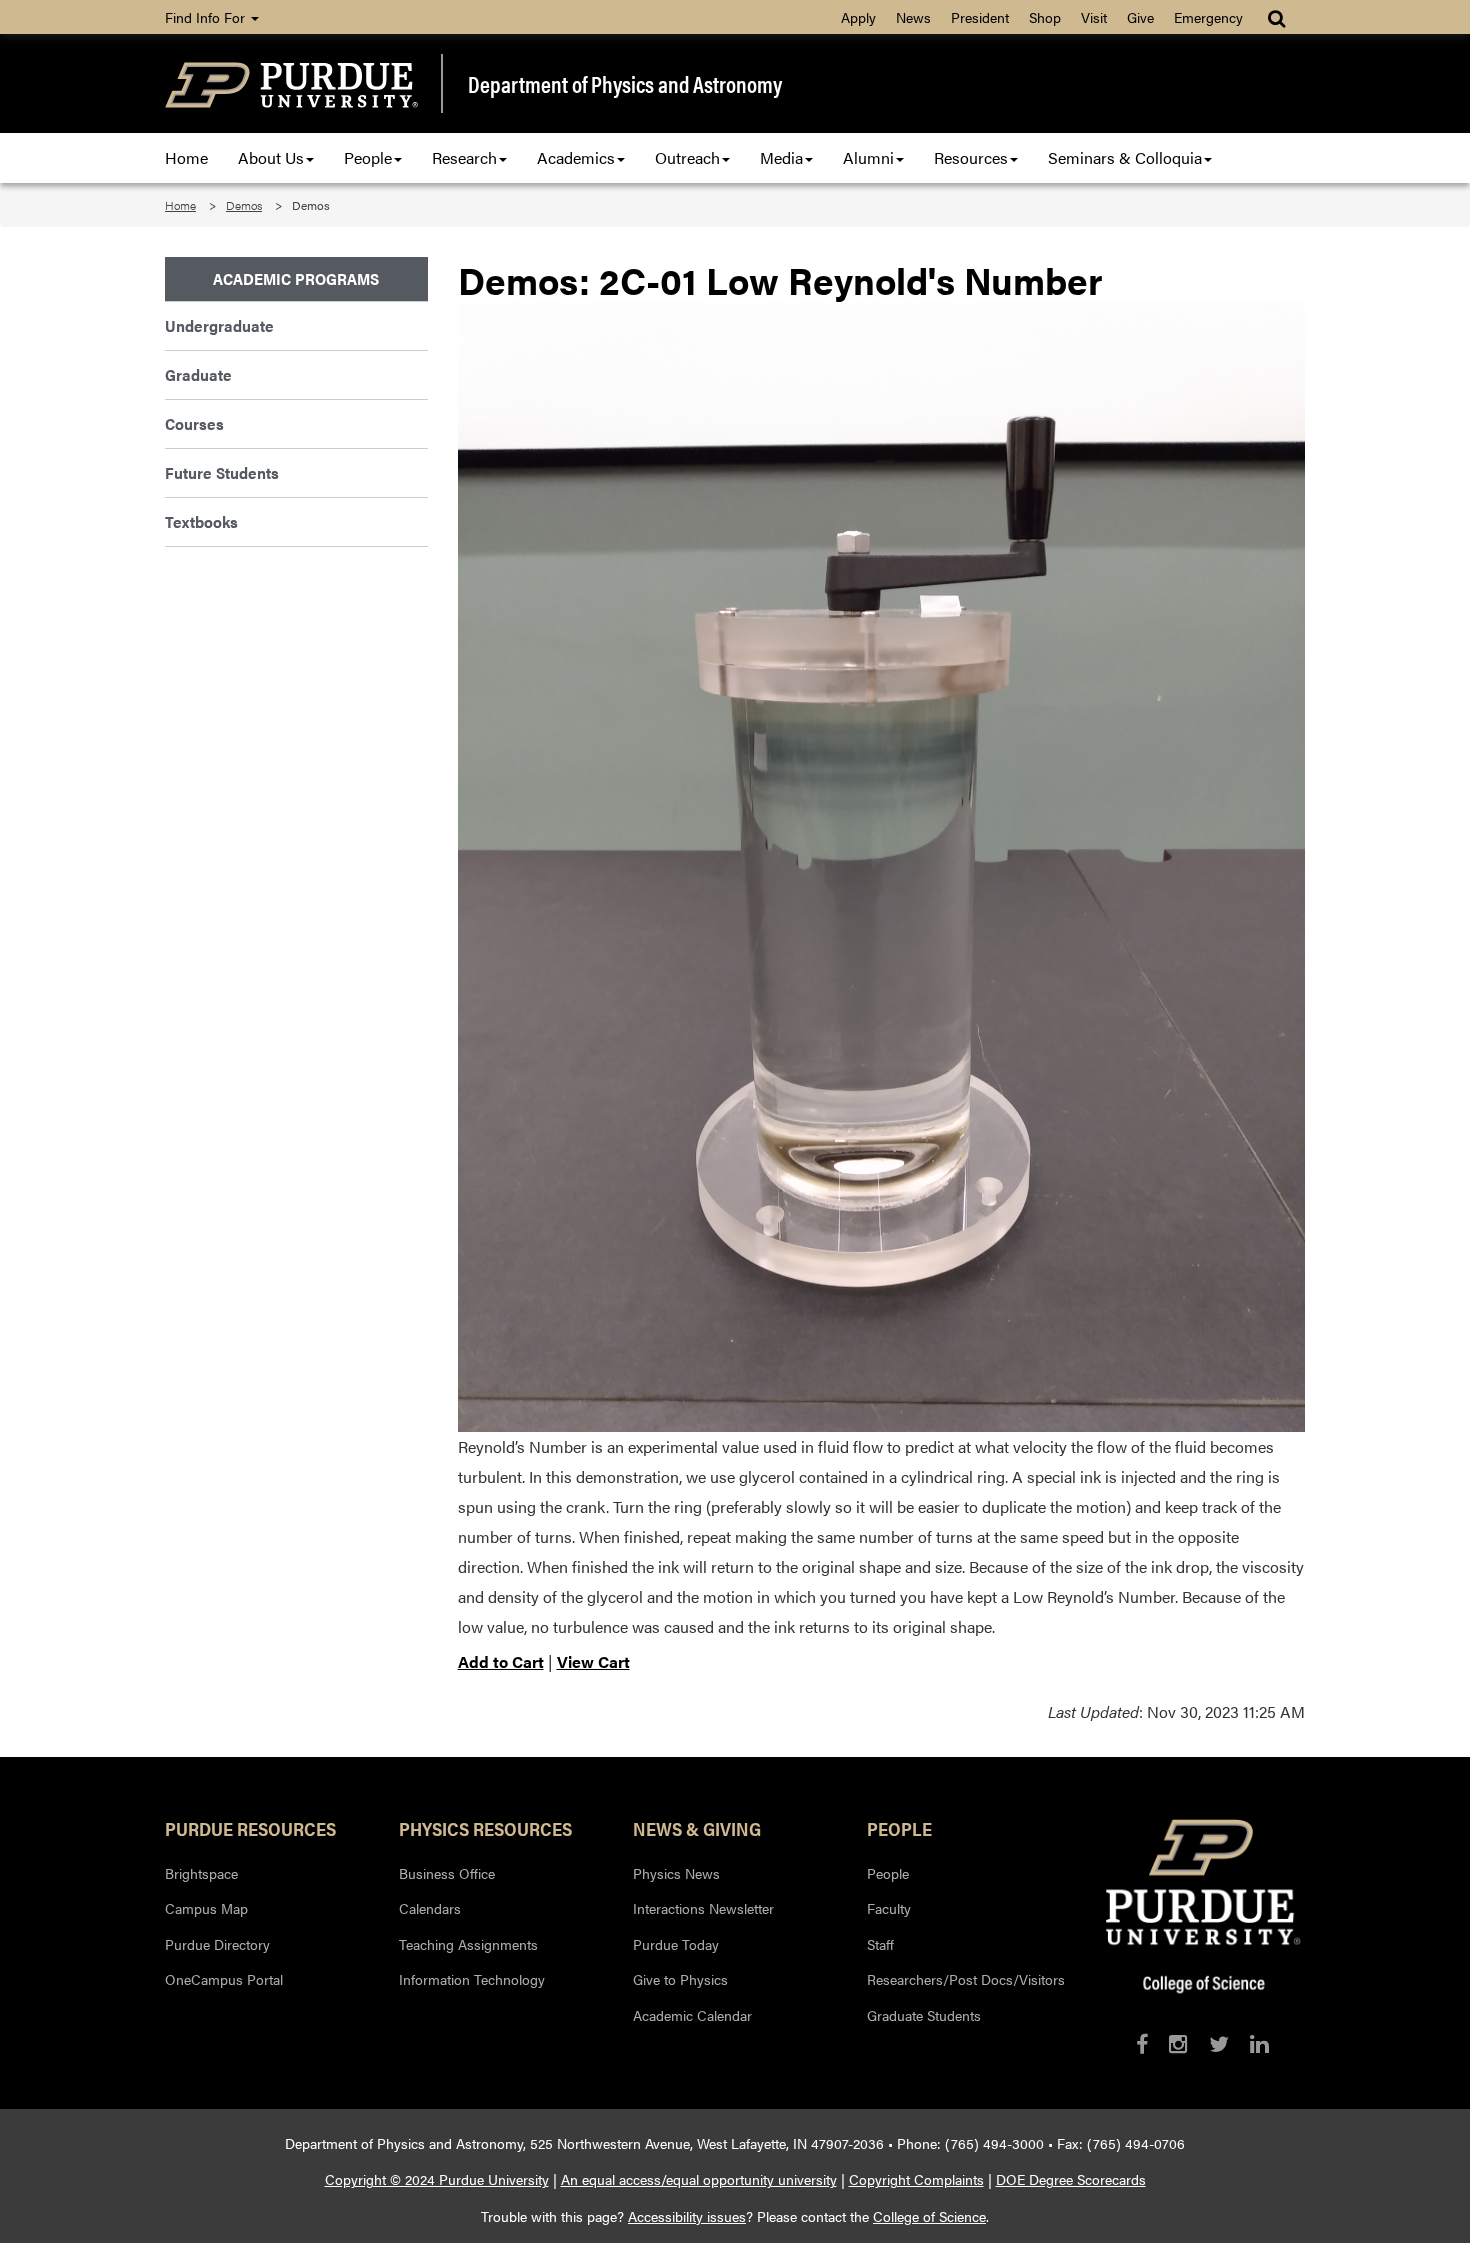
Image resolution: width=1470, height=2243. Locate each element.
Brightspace (201, 1873)
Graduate (198, 374)
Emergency (1208, 17)
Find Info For (207, 17)
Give (1140, 17)
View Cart (593, 1661)
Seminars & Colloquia (1125, 157)
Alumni (868, 157)
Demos (244, 205)
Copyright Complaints (916, 2179)
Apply (858, 17)
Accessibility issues (687, 2216)
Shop (1045, 17)
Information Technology (472, 1979)
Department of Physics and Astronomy (625, 84)
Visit (1094, 17)
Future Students (222, 472)
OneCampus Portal (224, 1979)
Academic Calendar (692, 2015)
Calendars (430, 1908)
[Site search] (1278, 17)
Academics (576, 157)
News (913, 17)
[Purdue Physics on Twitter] (1219, 2043)
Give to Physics (680, 1979)
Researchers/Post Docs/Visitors (966, 1979)
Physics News (676, 1873)
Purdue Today (676, 1944)
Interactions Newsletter (703, 1908)
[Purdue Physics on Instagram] (1178, 2043)
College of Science (929, 2216)
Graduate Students (924, 2015)
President (980, 17)
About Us (271, 157)
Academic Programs (296, 278)
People (368, 157)
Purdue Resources (250, 1828)
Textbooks (201, 521)
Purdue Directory (217, 1944)
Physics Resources (485, 1828)
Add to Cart (501, 1661)
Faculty (889, 1908)
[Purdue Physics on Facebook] (1142, 2043)
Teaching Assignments (468, 1944)
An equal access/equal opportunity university (699, 2179)
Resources (971, 157)
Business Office (447, 1873)
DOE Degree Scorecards (1071, 2179)
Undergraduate (219, 325)
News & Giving (697, 1828)
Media (781, 157)
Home (186, 157)
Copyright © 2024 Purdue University (437, 2179)
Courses (194, 423)
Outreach (687, 157)
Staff (880, 1944)
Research (464, 157)
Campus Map (206, 1908)
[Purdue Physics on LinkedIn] (1259, 2043)
